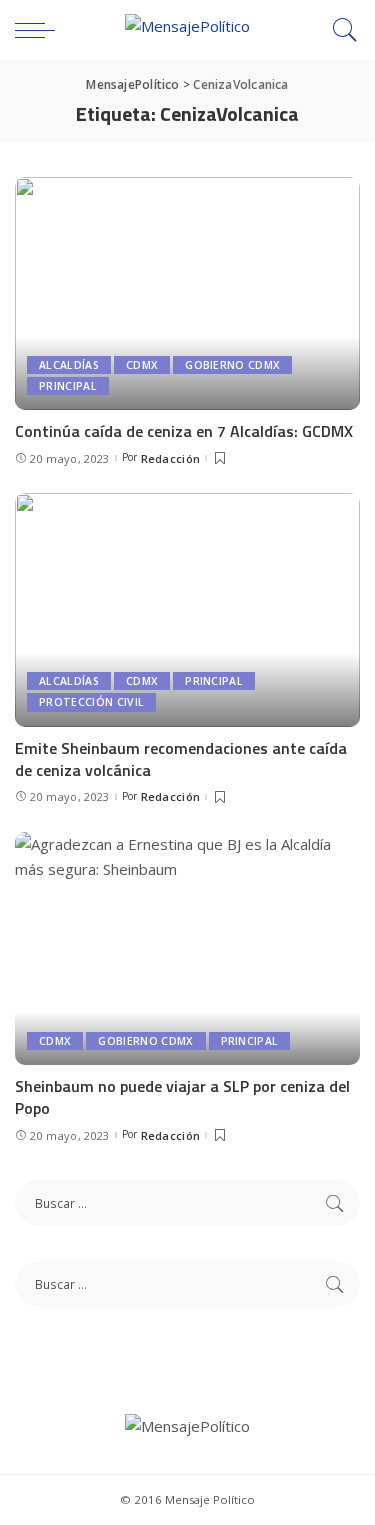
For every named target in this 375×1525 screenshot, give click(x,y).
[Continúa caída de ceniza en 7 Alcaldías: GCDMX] (187, 293)
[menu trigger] (40, 30)
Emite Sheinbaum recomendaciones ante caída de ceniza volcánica (181, 759)
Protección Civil (91, 702)
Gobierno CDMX (232, 365)
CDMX (142, 365)
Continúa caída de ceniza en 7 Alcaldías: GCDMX (184, 431)
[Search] (340, 30)
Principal (68, 386)
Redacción (171, 458)
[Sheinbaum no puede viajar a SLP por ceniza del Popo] (187, 948)
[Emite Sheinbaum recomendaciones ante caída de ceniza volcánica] (187, 609)
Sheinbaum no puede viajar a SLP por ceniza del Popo (182, 1097)
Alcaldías (69, 365)
